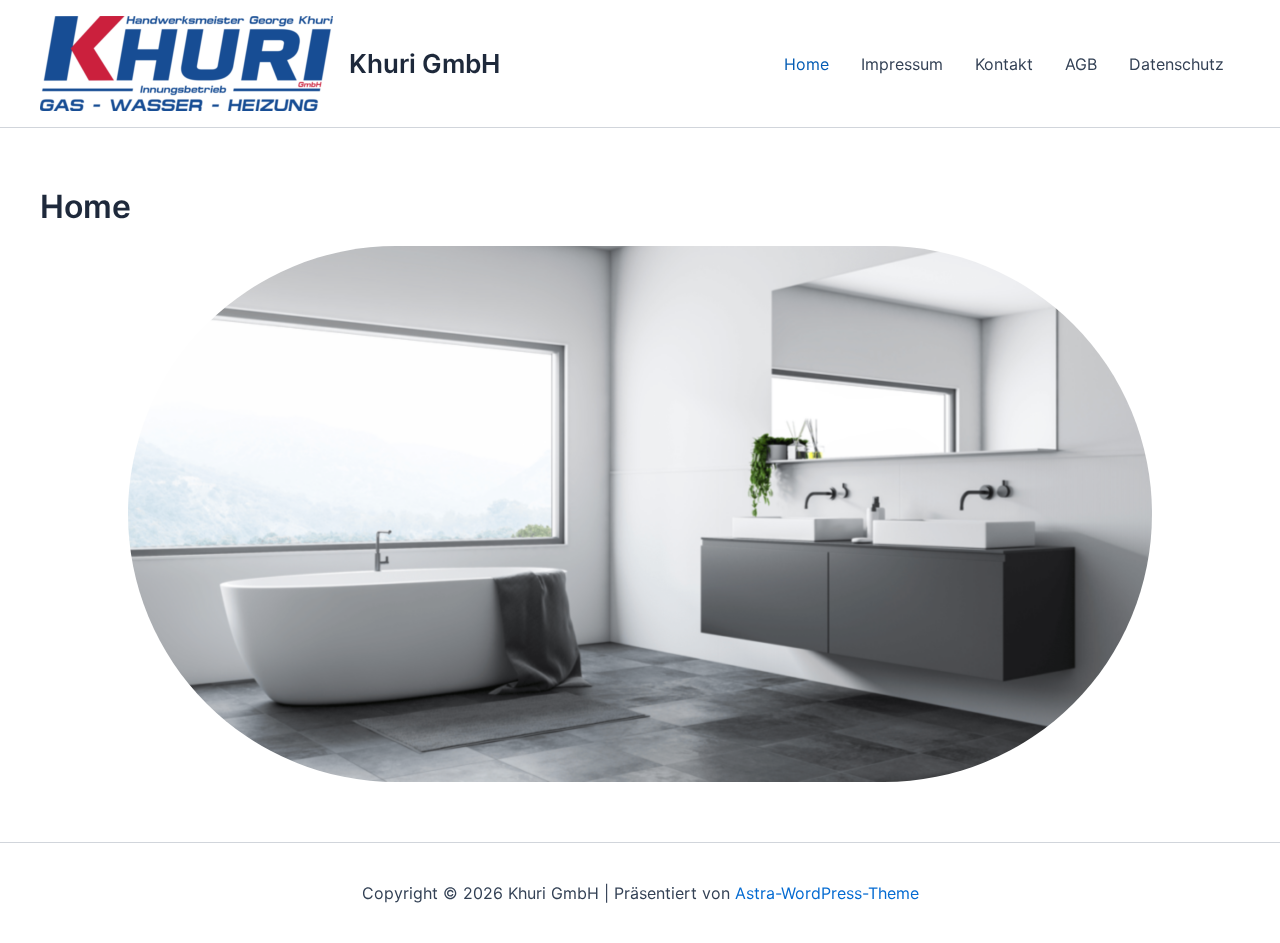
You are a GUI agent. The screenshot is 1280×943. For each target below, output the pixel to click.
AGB (1081, 64)
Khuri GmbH (424, 63)
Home (806, 64)
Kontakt (1004, 64)
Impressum (902, 64)
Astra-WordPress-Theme (827, 893)
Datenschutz (1176, 64)
